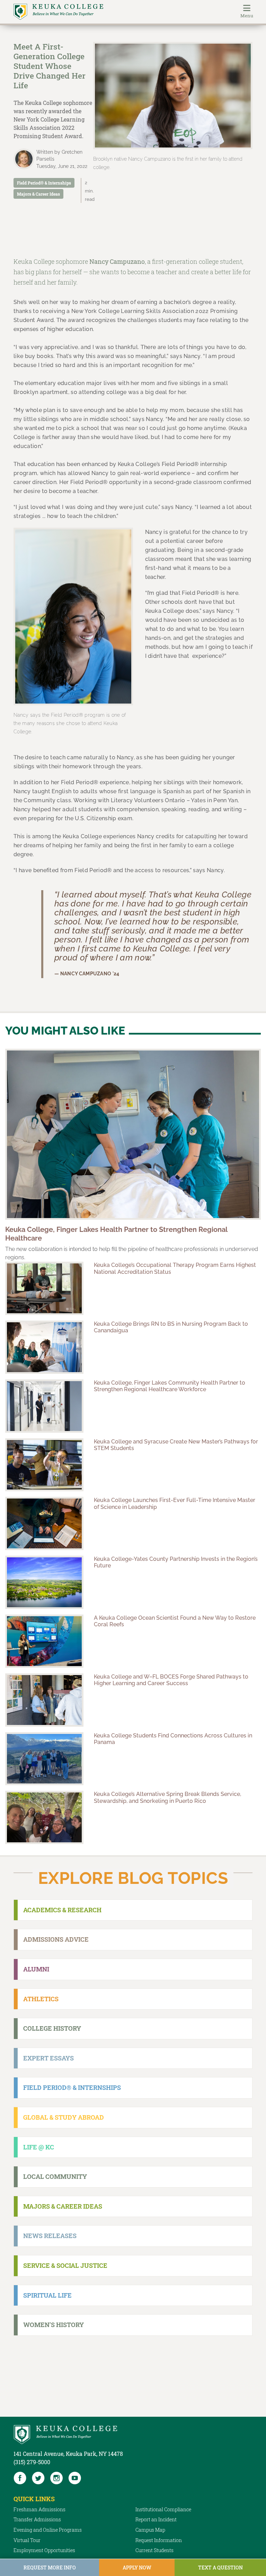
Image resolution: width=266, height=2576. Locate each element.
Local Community (55, 2176)
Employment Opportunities (44, 2550)
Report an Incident (156, 2519)
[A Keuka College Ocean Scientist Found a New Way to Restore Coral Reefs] (44, 1641)
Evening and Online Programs (48, 2530)
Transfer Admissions (37, 2519)
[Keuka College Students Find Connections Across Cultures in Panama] (44, 1759)
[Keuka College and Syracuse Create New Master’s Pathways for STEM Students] (44, 1465)
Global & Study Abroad (64, 2117)
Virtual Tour (27, 2540)
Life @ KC (39, 2147)
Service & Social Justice (65, 2265)
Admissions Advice (56, 1939)
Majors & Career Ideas (38, 194)
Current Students (154, 2550)
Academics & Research (62, 1910)
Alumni (36, 1969)
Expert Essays (48, 2058)
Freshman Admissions (39, 2509)
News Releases (50, 2236)
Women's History (54, 2325)
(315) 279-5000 (32, 2462)
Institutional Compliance (163, 2509)
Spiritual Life (47, 2295)
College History (52, 2028)
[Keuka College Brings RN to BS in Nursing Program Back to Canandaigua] (44, 1347)
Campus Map (150, 2530)
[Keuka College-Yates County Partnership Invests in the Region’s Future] (44, 1582)
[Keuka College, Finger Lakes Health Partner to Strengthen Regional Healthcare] (133, 1134)
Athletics (41, 1999)
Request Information (159, 2540)
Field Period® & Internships (44, 183)
